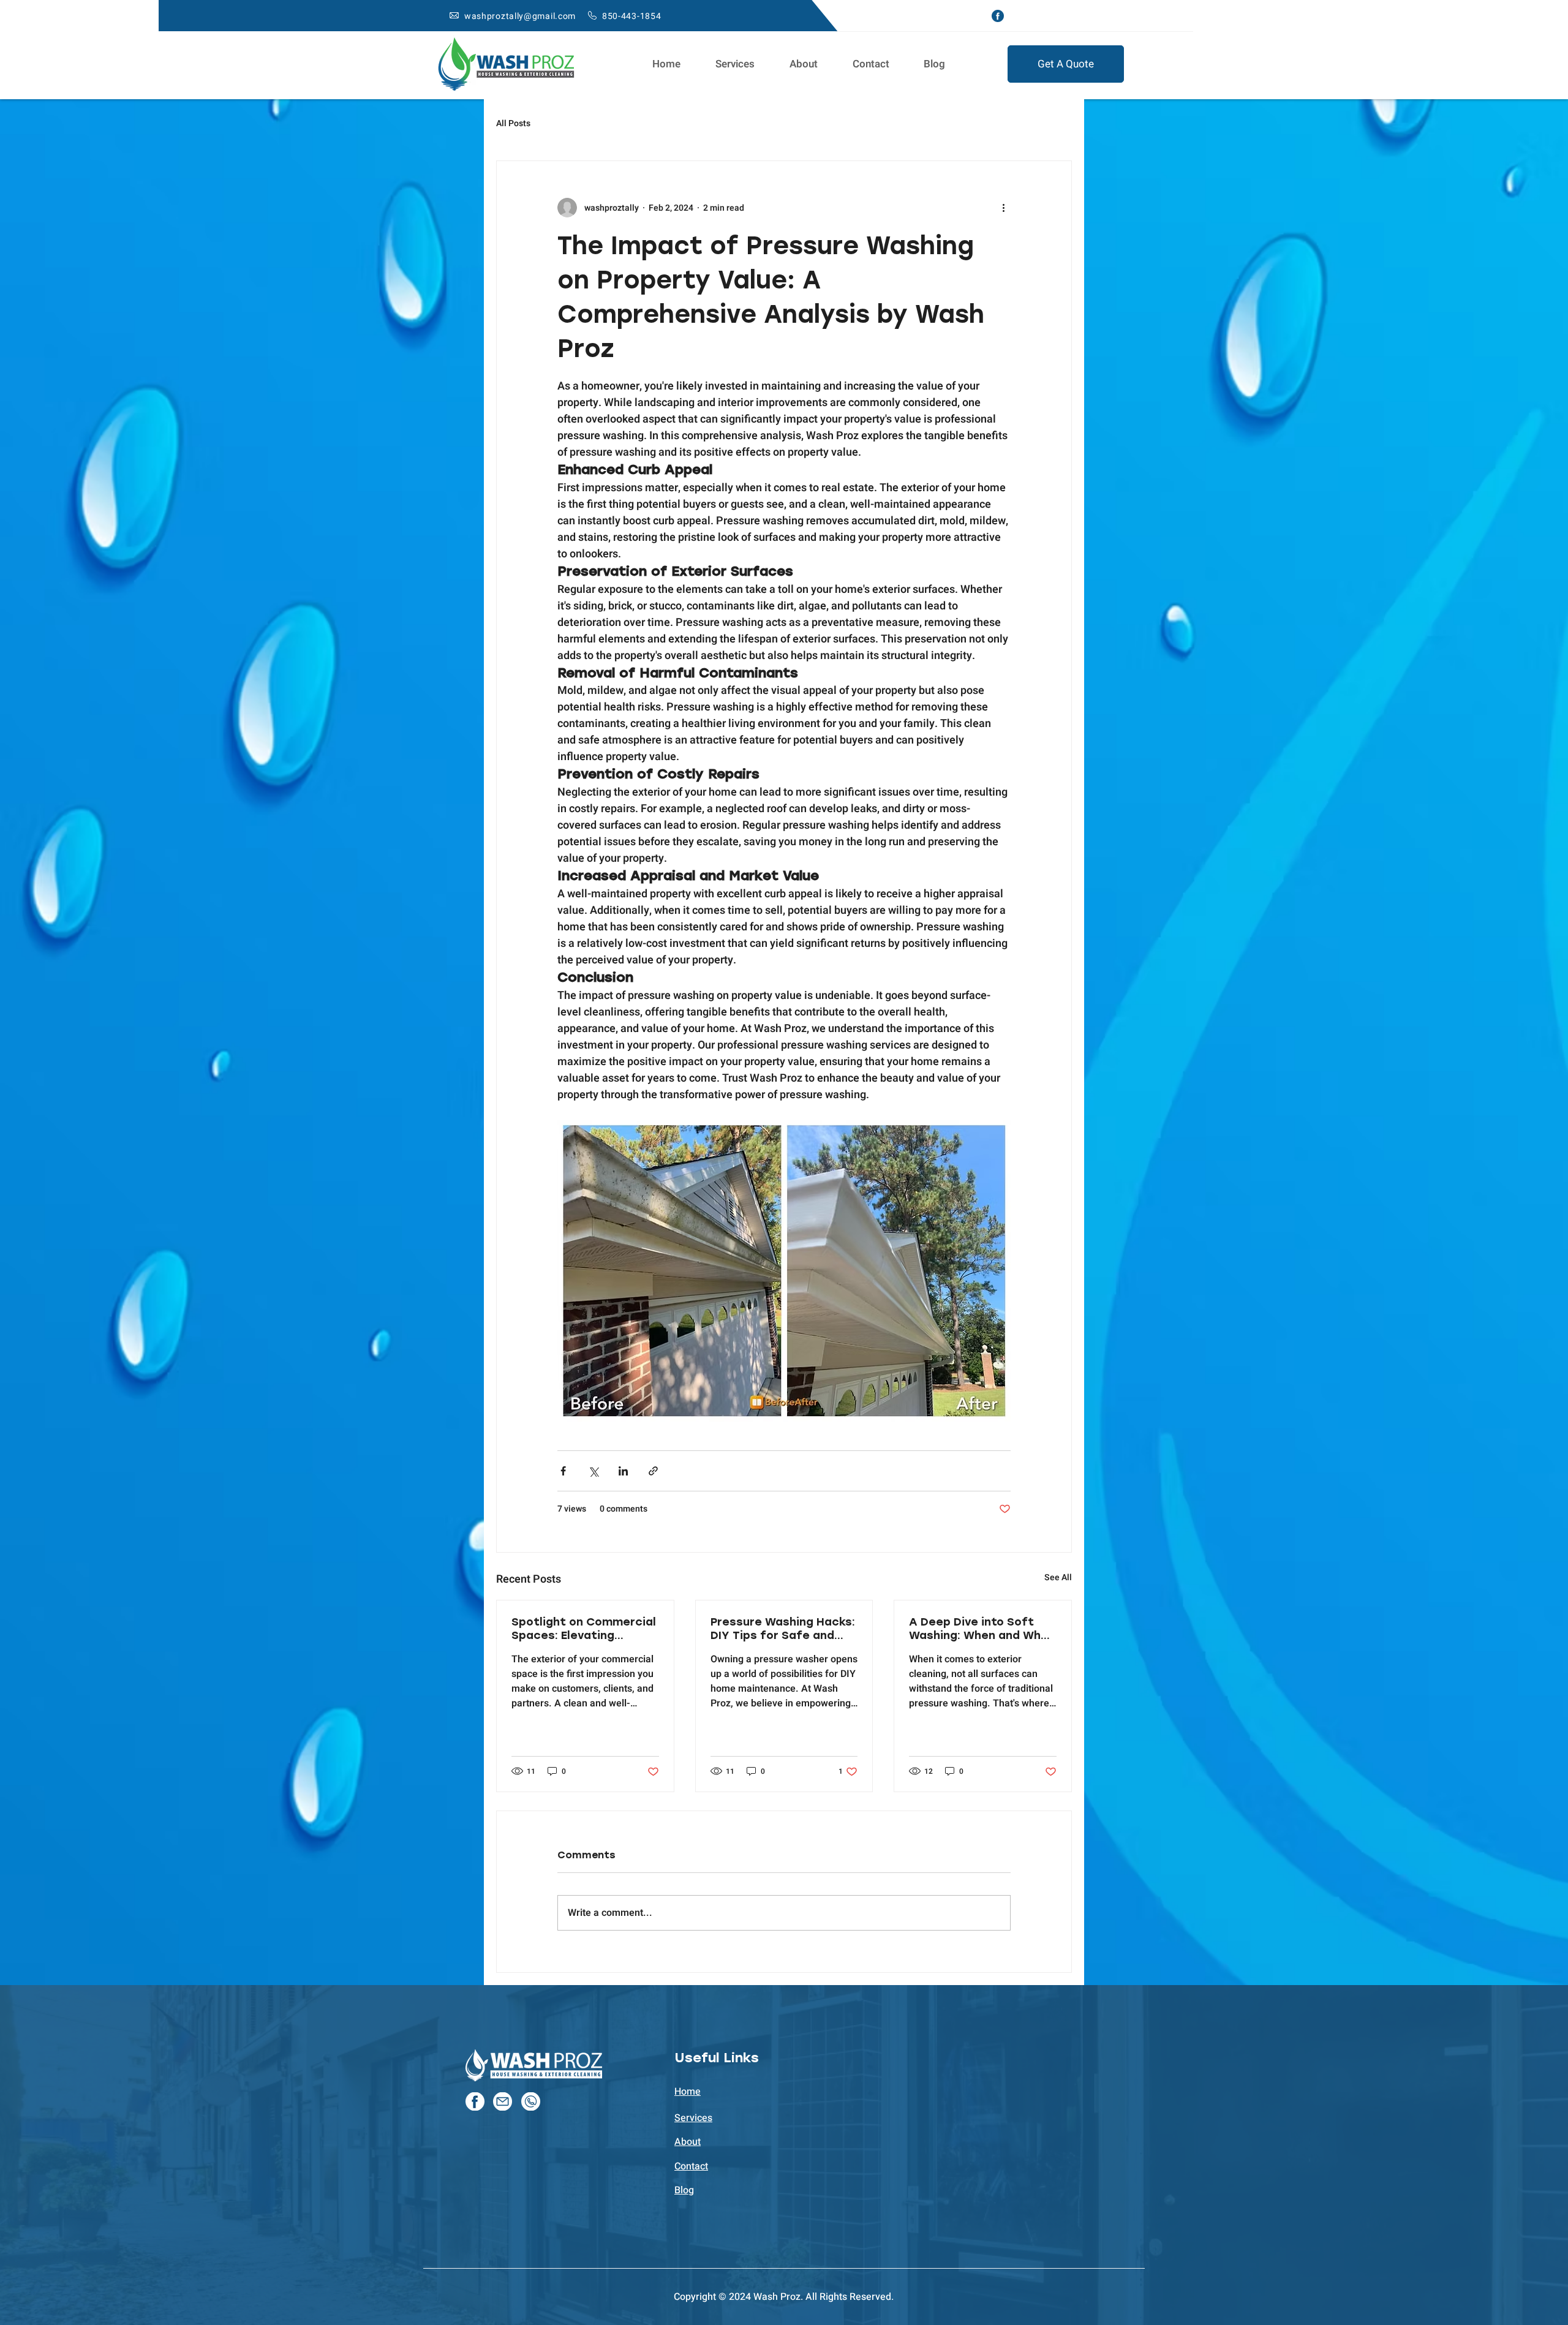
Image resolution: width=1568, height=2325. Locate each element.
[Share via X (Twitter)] (593, 1471)
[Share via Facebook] (563, 1471)
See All (1058, 1577)
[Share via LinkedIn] (623, 1471)
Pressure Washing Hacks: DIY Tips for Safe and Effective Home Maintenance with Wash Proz (783, 1629)
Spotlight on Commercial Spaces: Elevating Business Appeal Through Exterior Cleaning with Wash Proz (584, 1629)
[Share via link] (653, 1471)
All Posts (513, 124)
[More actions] (1003, 208)
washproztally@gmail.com (520, 16)
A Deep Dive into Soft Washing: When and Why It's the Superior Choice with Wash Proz (978, 1629)
